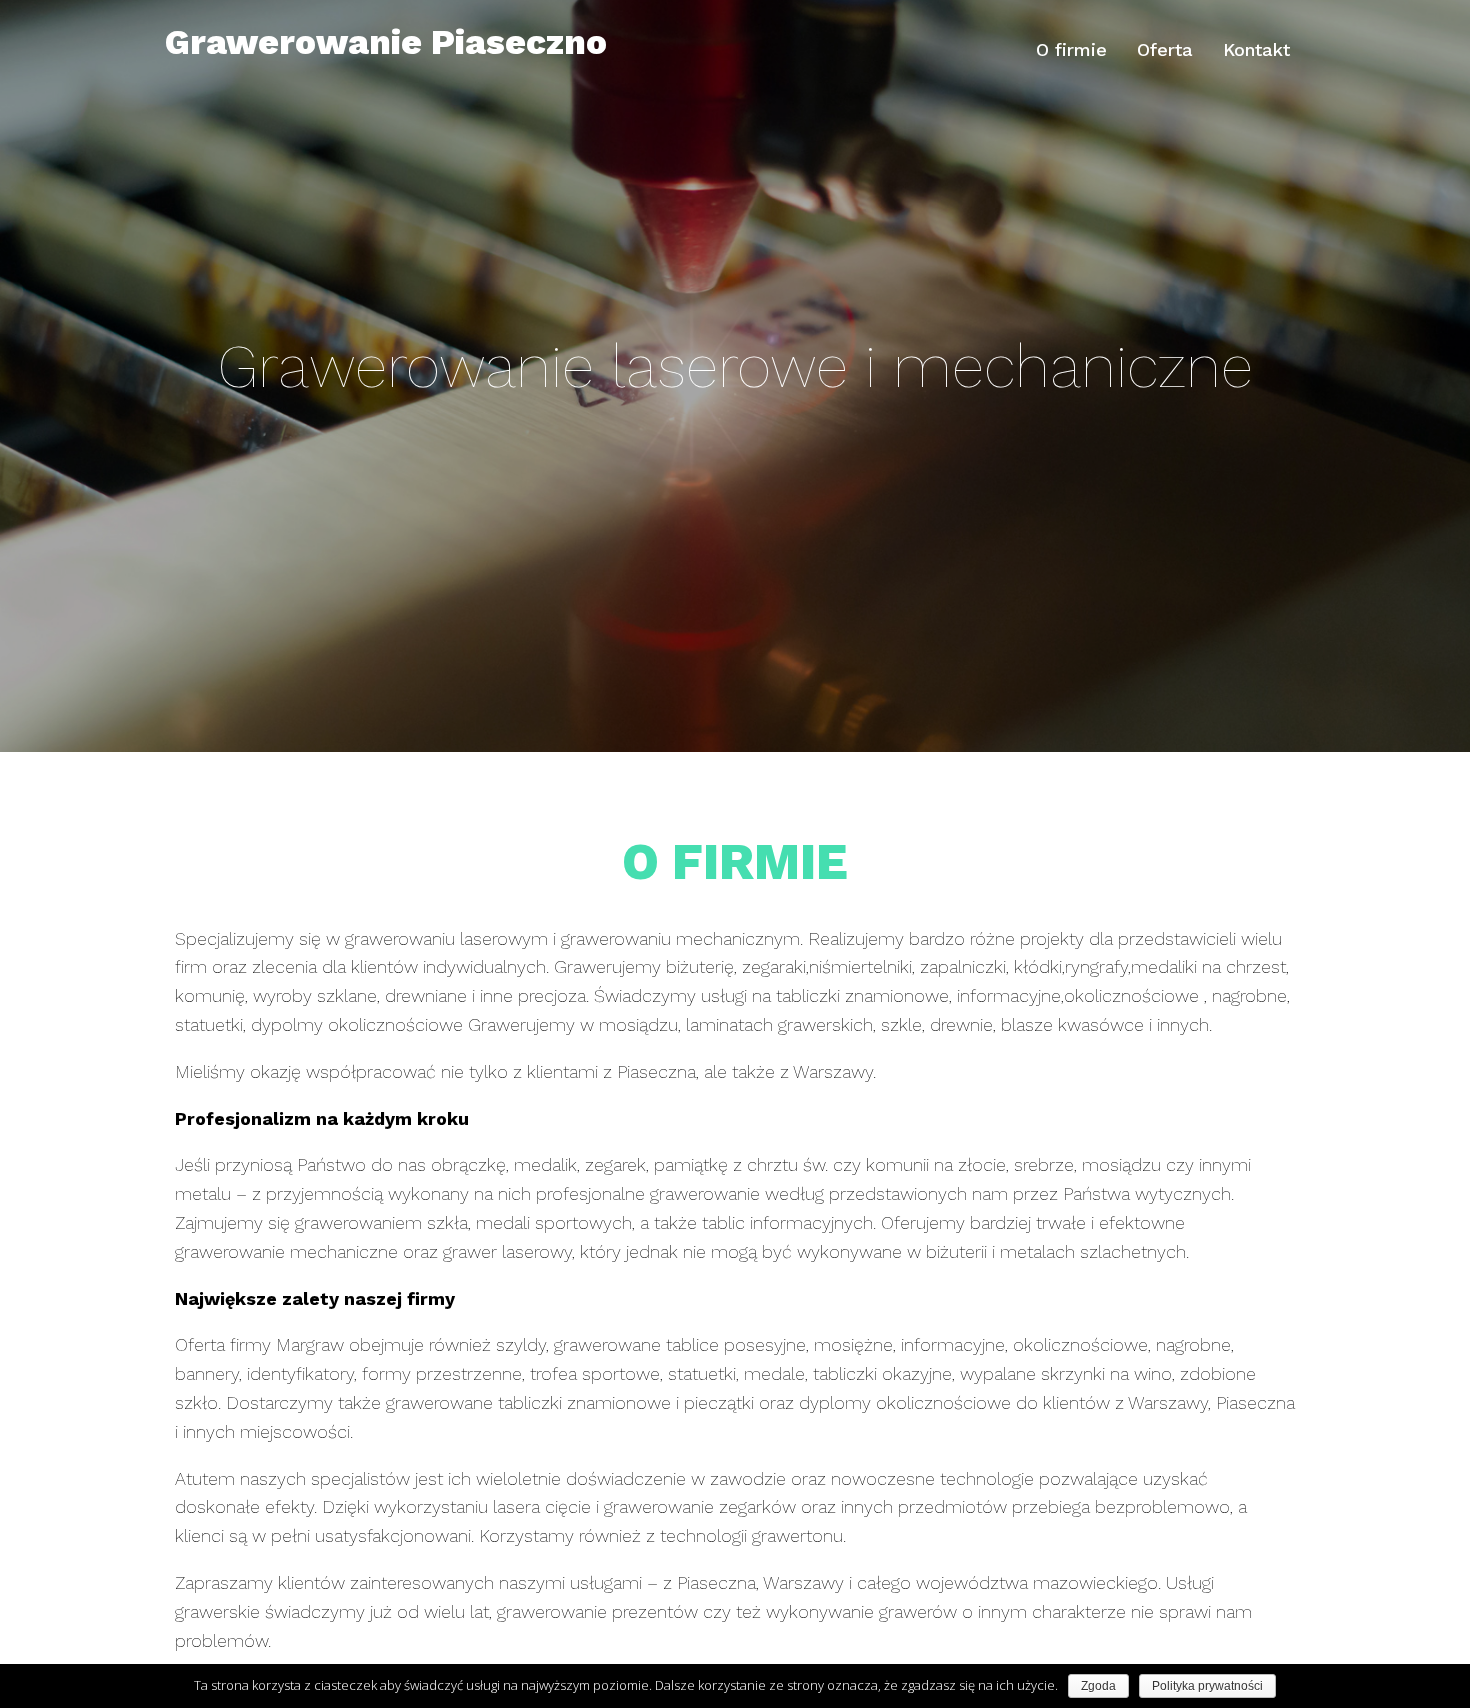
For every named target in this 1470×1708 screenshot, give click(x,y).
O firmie (1071, 49)
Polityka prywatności (1207, 1686)
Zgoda (1098, 1686)
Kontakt (1256, 49)
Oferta (1165, 49)
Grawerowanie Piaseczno (386, 42)
